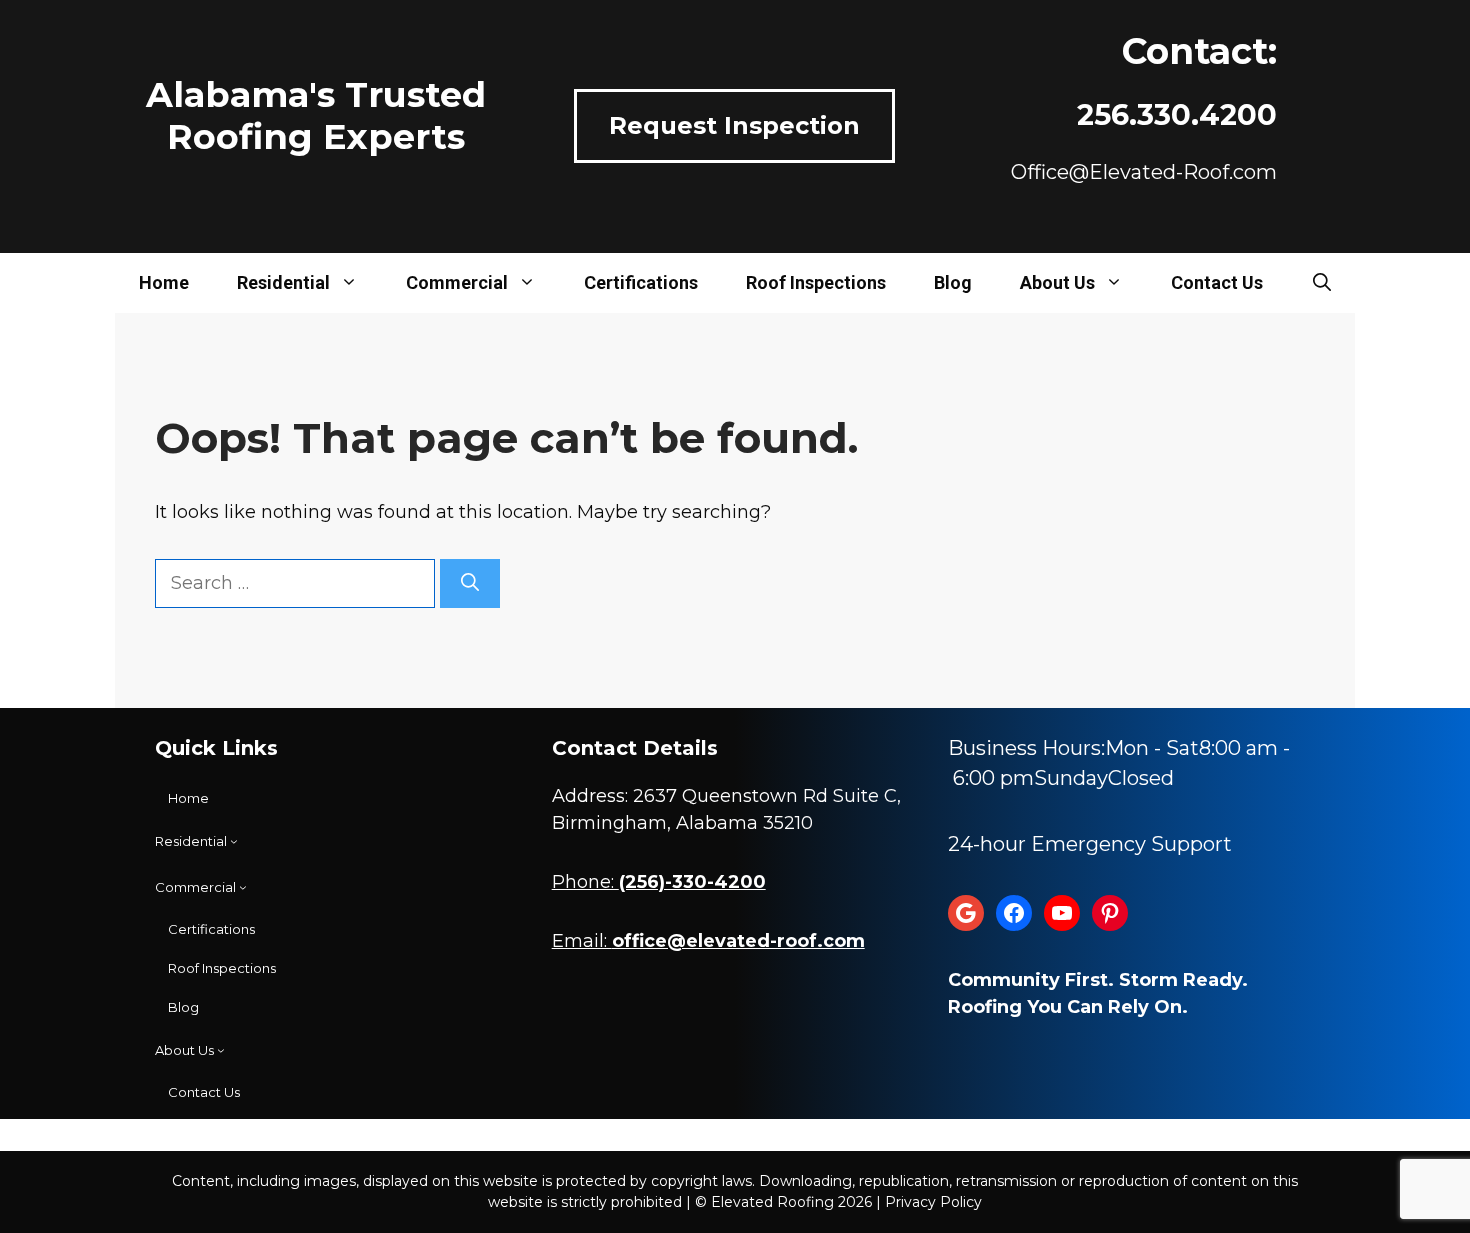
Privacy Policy (933, 1202)
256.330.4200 (1177, 114)
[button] (1322, 283)
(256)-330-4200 (692, 882)
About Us (1057, 282)
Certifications (641, 282)
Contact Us (1217, 282)
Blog (953, 282)
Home (164, 282)
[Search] (470, 583)
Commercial (457, 282)
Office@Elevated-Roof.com (1144, 172)
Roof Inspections (816, 282)
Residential (283, 282)
